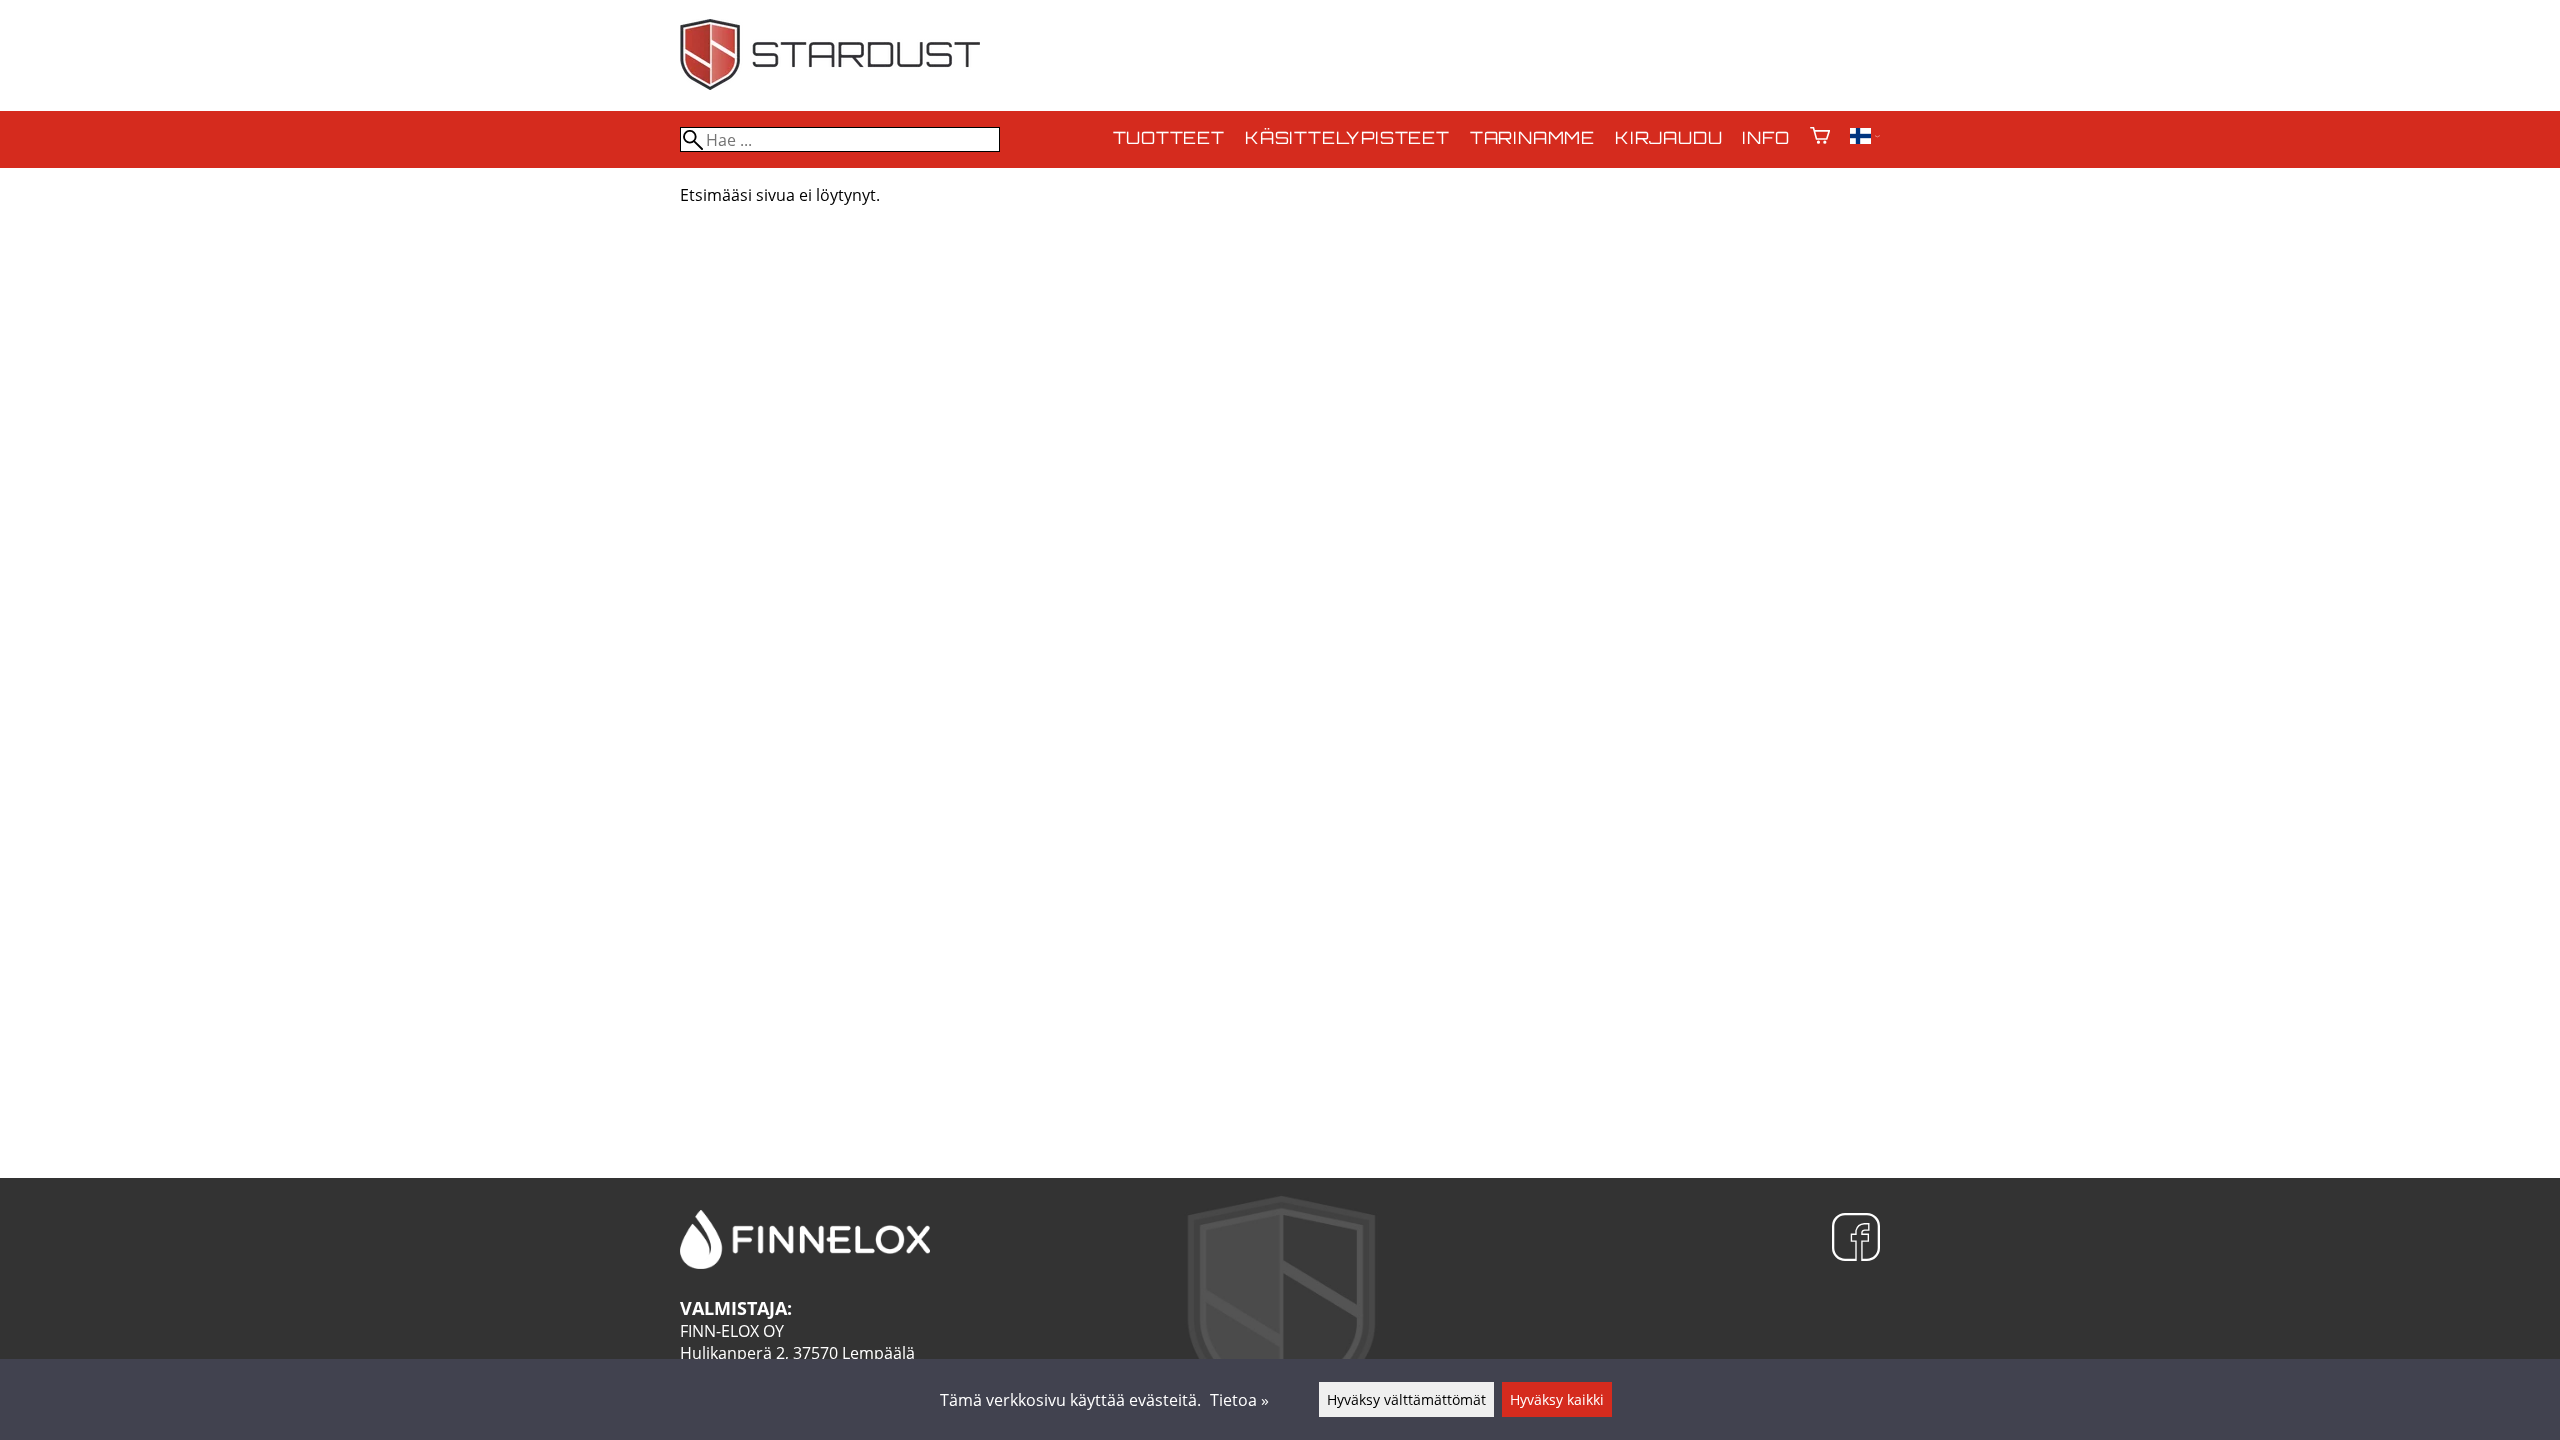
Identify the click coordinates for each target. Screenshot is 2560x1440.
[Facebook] (1856, 1239)
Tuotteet (1169, 139)
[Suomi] (1865, 138)
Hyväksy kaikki (1557, 1399)
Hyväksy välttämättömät (1406, 1399)
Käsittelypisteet (1347, 139)
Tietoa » (1239, 1400)
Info (1765, 139)
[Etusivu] (830, 84)
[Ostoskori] (1820, 137)
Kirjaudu (1668, 139)
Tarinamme (1532, 139)
